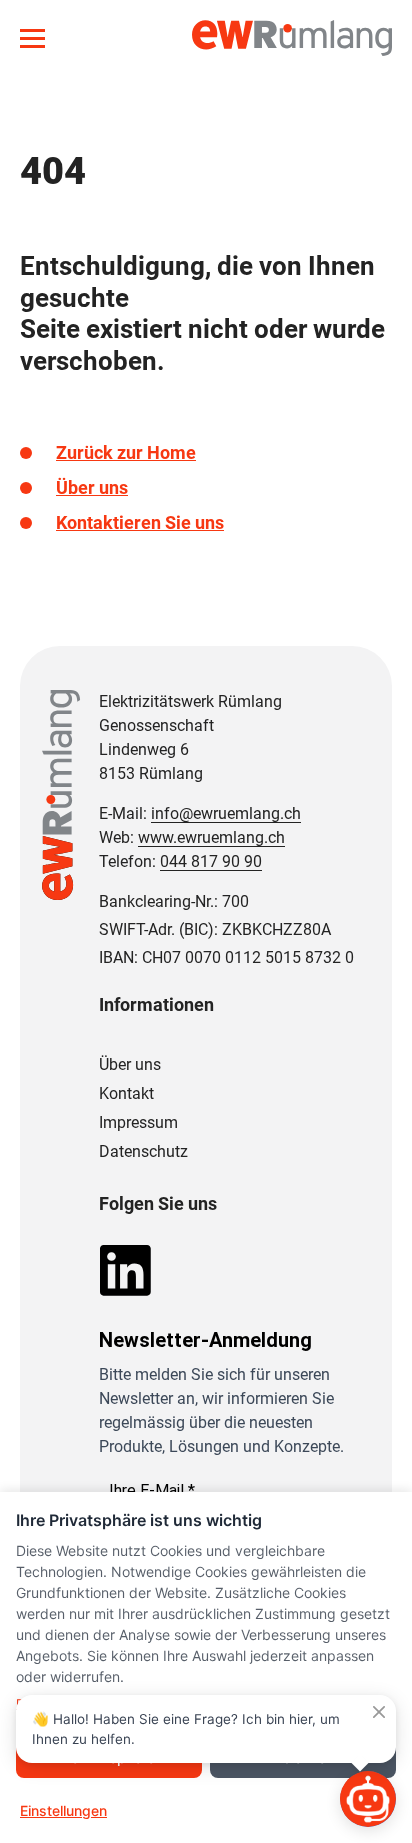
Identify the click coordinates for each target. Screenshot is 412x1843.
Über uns (92, 487)
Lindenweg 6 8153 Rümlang (151, 761)
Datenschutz (143, 1151)
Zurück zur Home (126, 452)
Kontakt (126, 1093)
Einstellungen (63, 1810)
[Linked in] (125, 1268)
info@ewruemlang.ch (226, 813)
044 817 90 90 (211, 861)
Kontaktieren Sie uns (140, 522)
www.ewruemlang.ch (211, 837)
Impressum (138, 1122)
